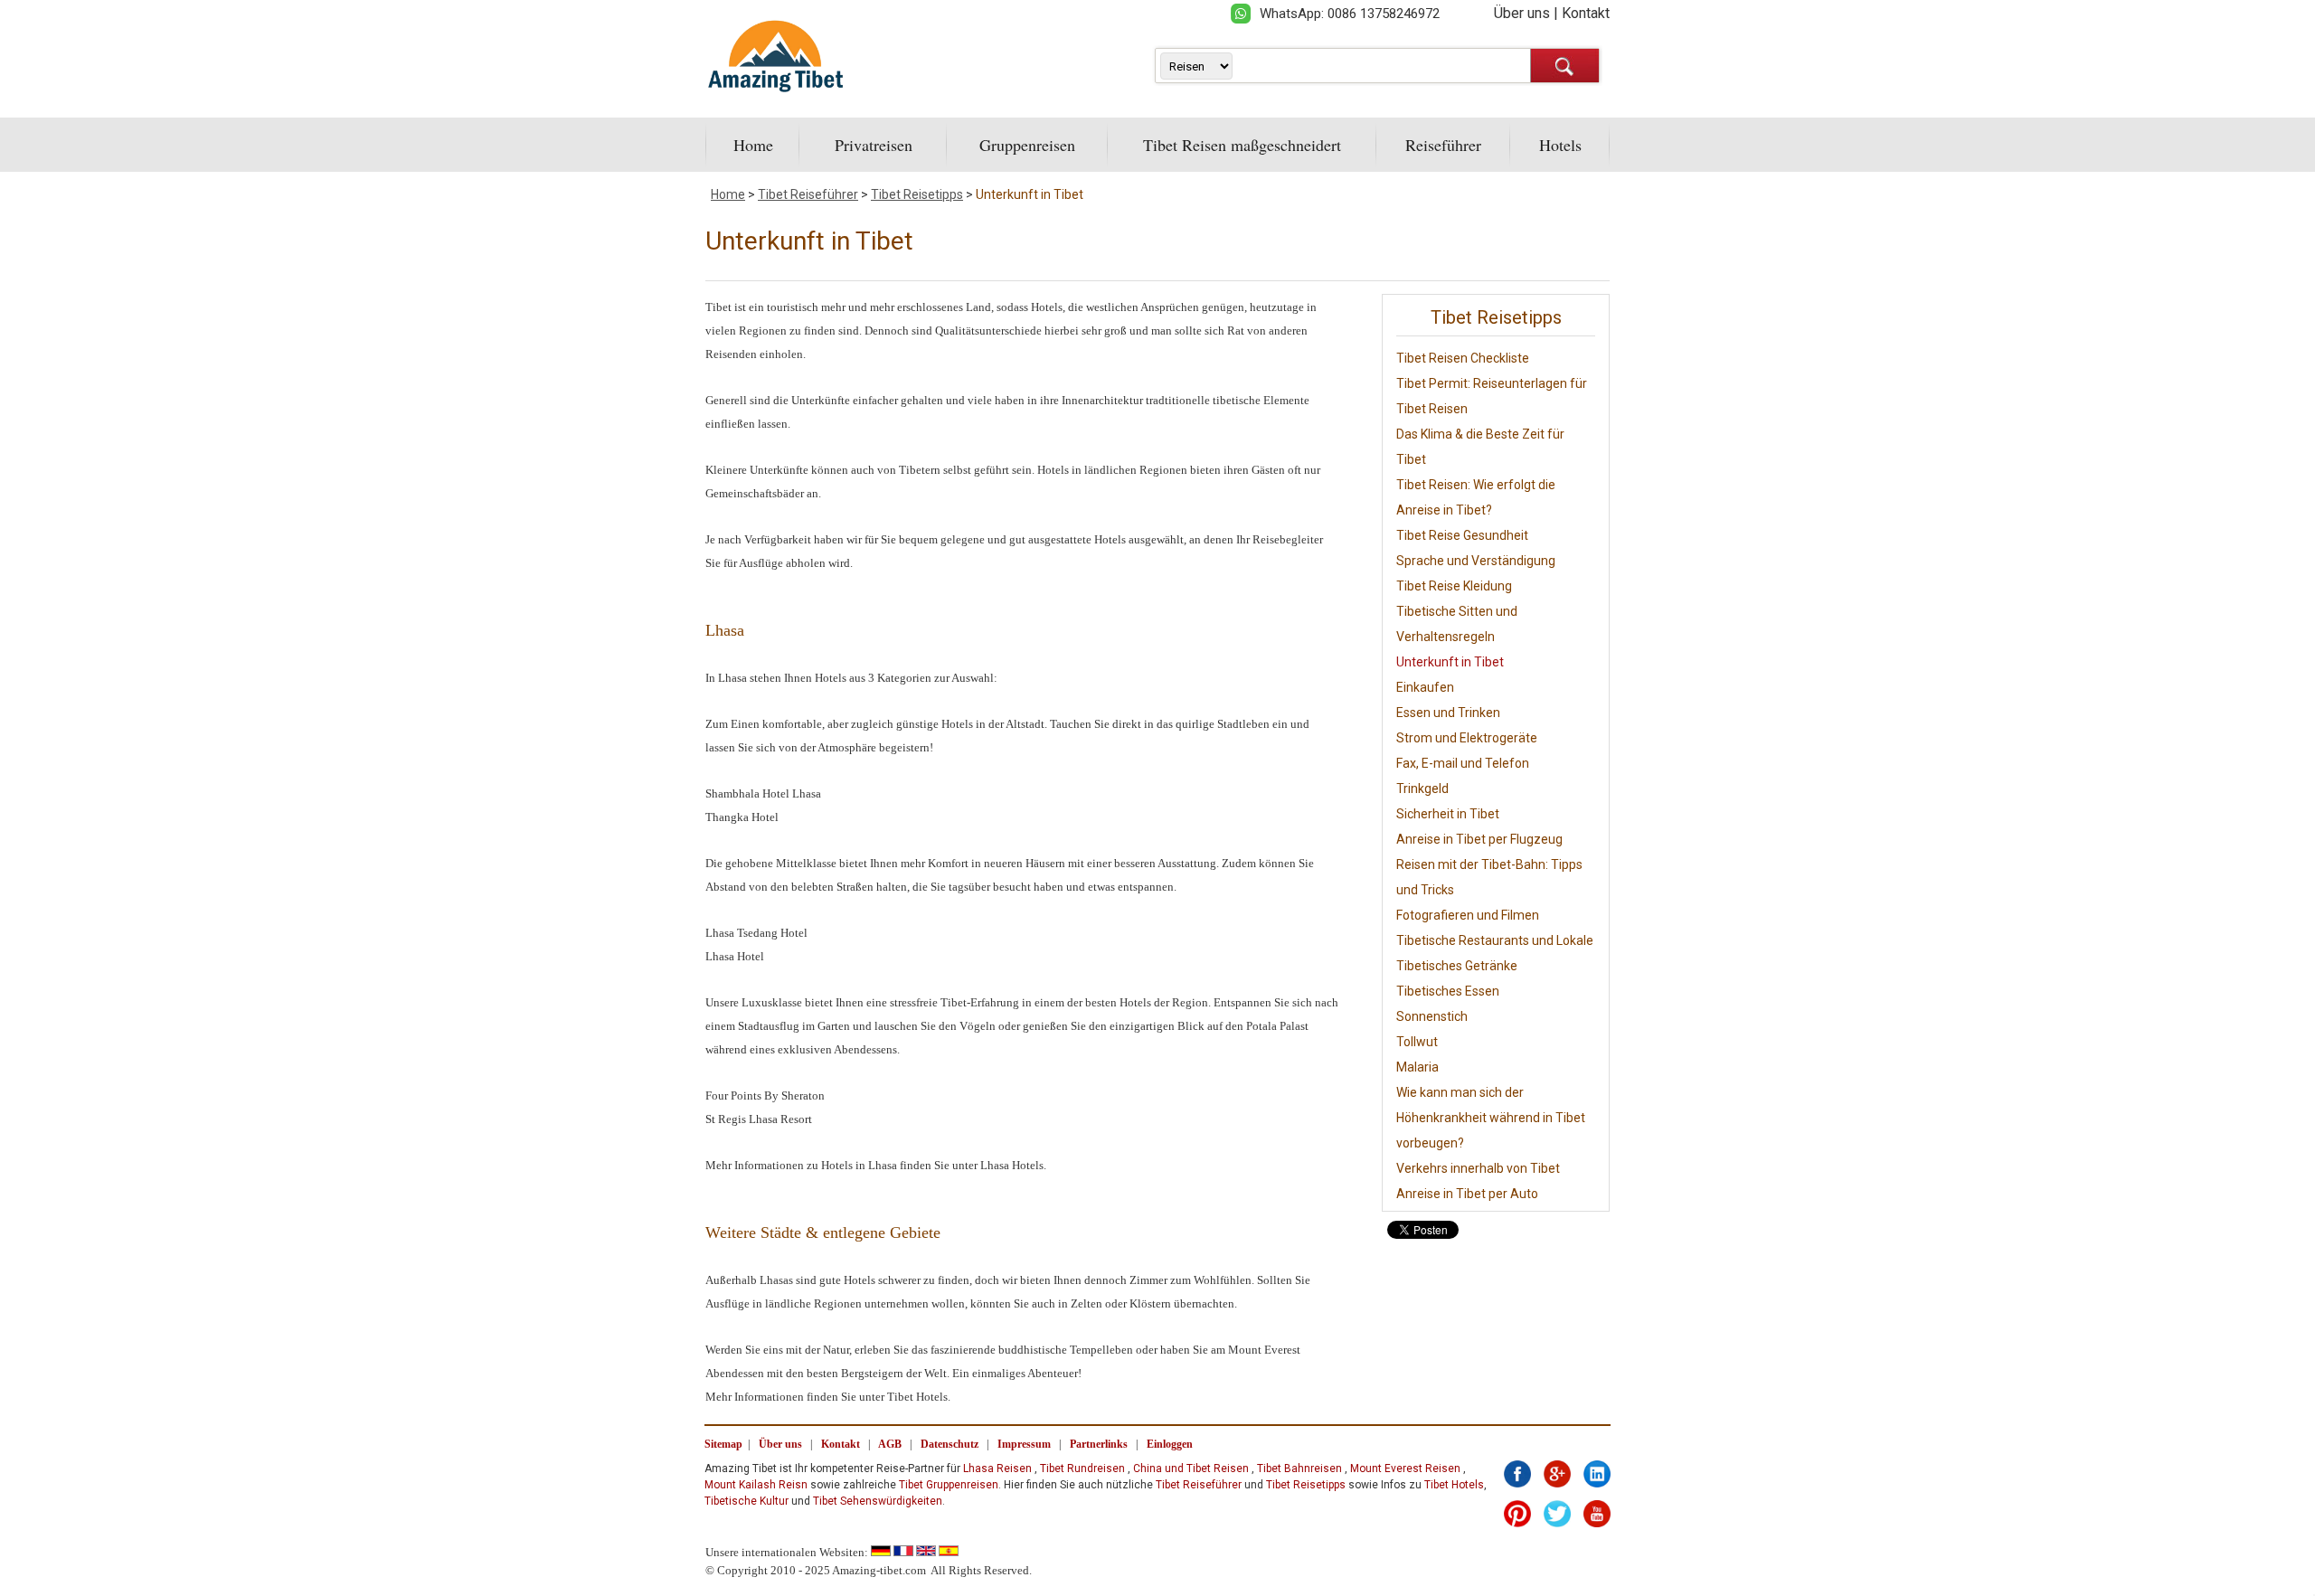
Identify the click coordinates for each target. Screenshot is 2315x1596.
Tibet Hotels (1454, 1485)
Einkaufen (1425, 687)
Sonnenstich (1432, 1016)
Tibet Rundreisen (1082, 1469)
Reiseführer (1443, 145)
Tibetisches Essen (1448, 991)
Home (753, 145)
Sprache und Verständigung (1476, 561)
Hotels (1560, 145)
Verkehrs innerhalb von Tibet (1478, 1168)
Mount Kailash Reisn (756, 1485)
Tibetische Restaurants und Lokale (1495, 940)
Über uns (1522, 13)
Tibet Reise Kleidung (1454, 586)
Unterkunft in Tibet (1030, 194)
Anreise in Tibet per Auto (1467, 1194)
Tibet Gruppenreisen (949, 1485)
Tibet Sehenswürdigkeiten (878, 1501)
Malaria (1417, 1067)
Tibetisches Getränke (1457, 966)
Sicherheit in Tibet (1448, 814)
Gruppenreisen (1027, 145)
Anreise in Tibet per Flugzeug (1479, 839)
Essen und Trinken (1448, 713)
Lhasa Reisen (997, 1469)
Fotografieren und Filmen (1468, 915)
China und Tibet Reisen (1191, 1469)
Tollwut (1417, 1042)
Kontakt (1586, 13)
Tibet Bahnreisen (1299, 1469)
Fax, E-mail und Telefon (1463, 763)
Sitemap (723, 1444)
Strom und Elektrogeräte (1467, 738)
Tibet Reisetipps (917, 194)
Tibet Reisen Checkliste (1463, 358)
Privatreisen (874, 145)
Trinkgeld (1422, 789)
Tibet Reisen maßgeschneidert (1242, 145)
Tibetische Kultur (746, 1501)
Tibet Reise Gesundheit (1462, 535)
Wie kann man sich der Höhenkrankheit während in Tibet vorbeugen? (1491, 1118)
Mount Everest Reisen (1405, 1469)
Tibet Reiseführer (808, 194)
